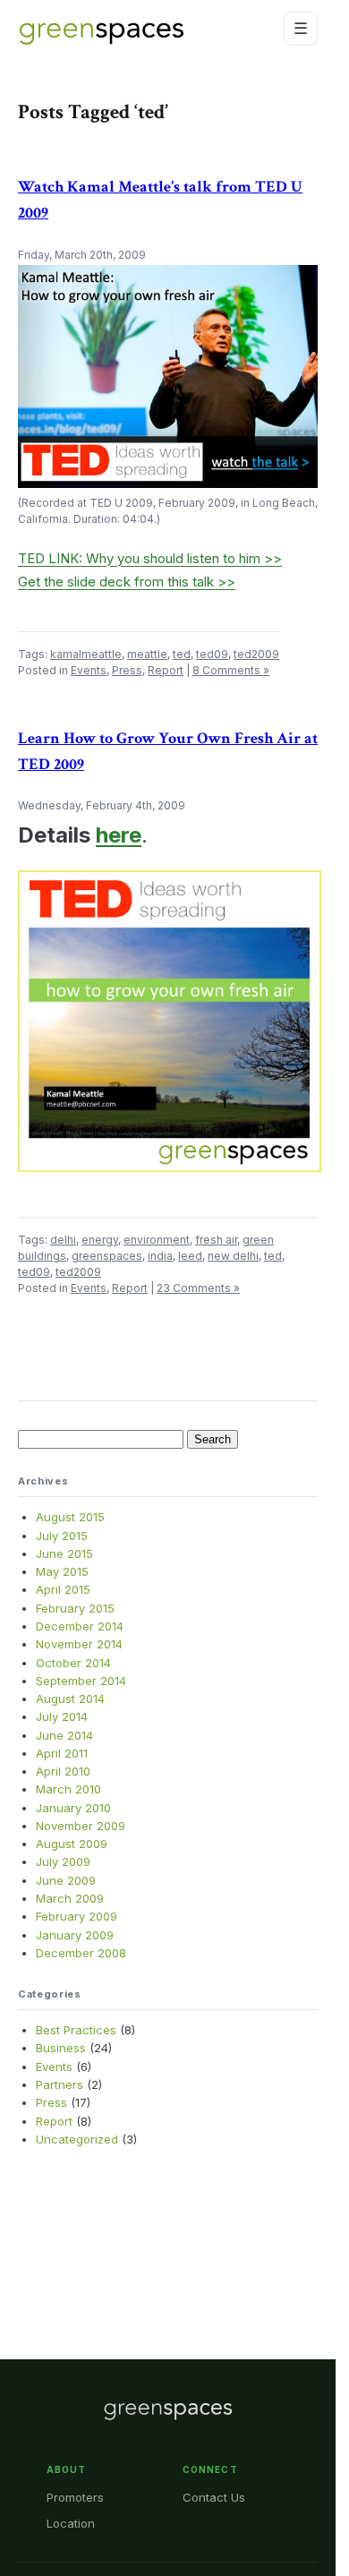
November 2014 (79, 1644)
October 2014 (73, 1663)
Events (89, 670)
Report (166, 670)
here (119, 835)
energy (100, 1240)
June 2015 (64, 1553)
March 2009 (70, 1898)
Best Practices (76, 2030)
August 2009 (72, 1844)
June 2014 (64, 1735)
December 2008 (81, 1953)
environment (157, 1240)
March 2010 (68, 1789)
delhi (63, 1240)
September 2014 (81, 1681)
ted (182, 654)
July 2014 (62, 1716)
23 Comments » (198, 1288)
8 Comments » (231, 670)
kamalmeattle (86, 654)
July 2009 (63, 1861)
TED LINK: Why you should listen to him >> (150, 558)
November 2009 (81, 1826)
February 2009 (77, 1916)
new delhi (233, 1256)
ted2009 (256, 654)
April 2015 (63, 1589)
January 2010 (73, 1808)
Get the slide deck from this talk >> (127, 582)
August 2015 (70, 1517)
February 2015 (75, 1608)
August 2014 (70, 1699)
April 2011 (62, 1753)
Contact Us (214, 2497)
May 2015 (62, 1571)
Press (127, 670)
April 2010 (63, 1771)
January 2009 (75, 1935)
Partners (60, 2084)
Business (61, 2048)
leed (190, 1256)
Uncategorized (77, 2139)
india (160, 1256)
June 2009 (66, 1880)
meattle (147, 654)
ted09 (212, 654)
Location (71, 2523)
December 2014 (80, 1626)
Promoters (75, 2497)
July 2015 (62, 1536)
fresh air (216, 1240)
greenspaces (107, 1256)
